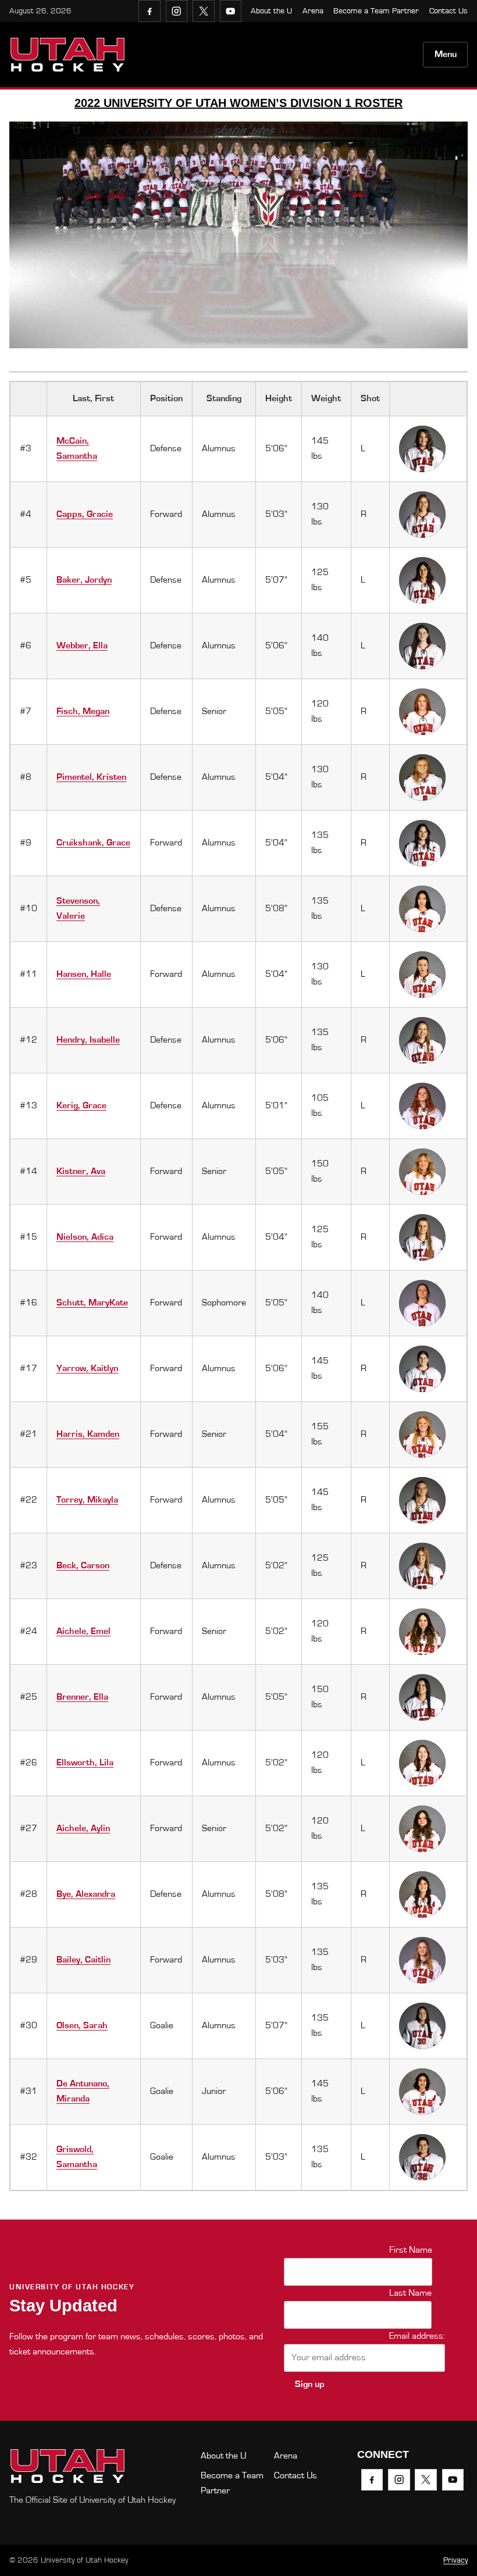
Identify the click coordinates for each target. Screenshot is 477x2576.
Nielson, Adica (85, 1237)
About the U (271, 11)
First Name (411, 2250)
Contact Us (448, 11)
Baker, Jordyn (84, 580)
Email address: (417, 2336)
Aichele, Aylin (83, 1828)
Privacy (455, 2560)
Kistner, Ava (81, 1171)
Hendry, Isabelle (88, 1040)
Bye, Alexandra (86, 1894)
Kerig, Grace (81, 1105)
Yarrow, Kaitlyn (87, 1368)
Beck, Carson (83, 1565)
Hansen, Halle (84, 974)
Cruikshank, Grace (93, 843)
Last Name (410, 2293)
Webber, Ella (82, 645)
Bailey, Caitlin (83, 1960)
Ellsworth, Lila (85, 1762)
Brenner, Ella (82, 1697)
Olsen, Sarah (82, 2025)
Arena (313, 11)
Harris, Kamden (88, 1434)
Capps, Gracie (85, 514)
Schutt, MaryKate (92, 1303)
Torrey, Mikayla (87, 1500)
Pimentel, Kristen (91, 777)
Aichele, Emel (83, 1631)
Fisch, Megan (83, 711)
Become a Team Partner (376, 11)
